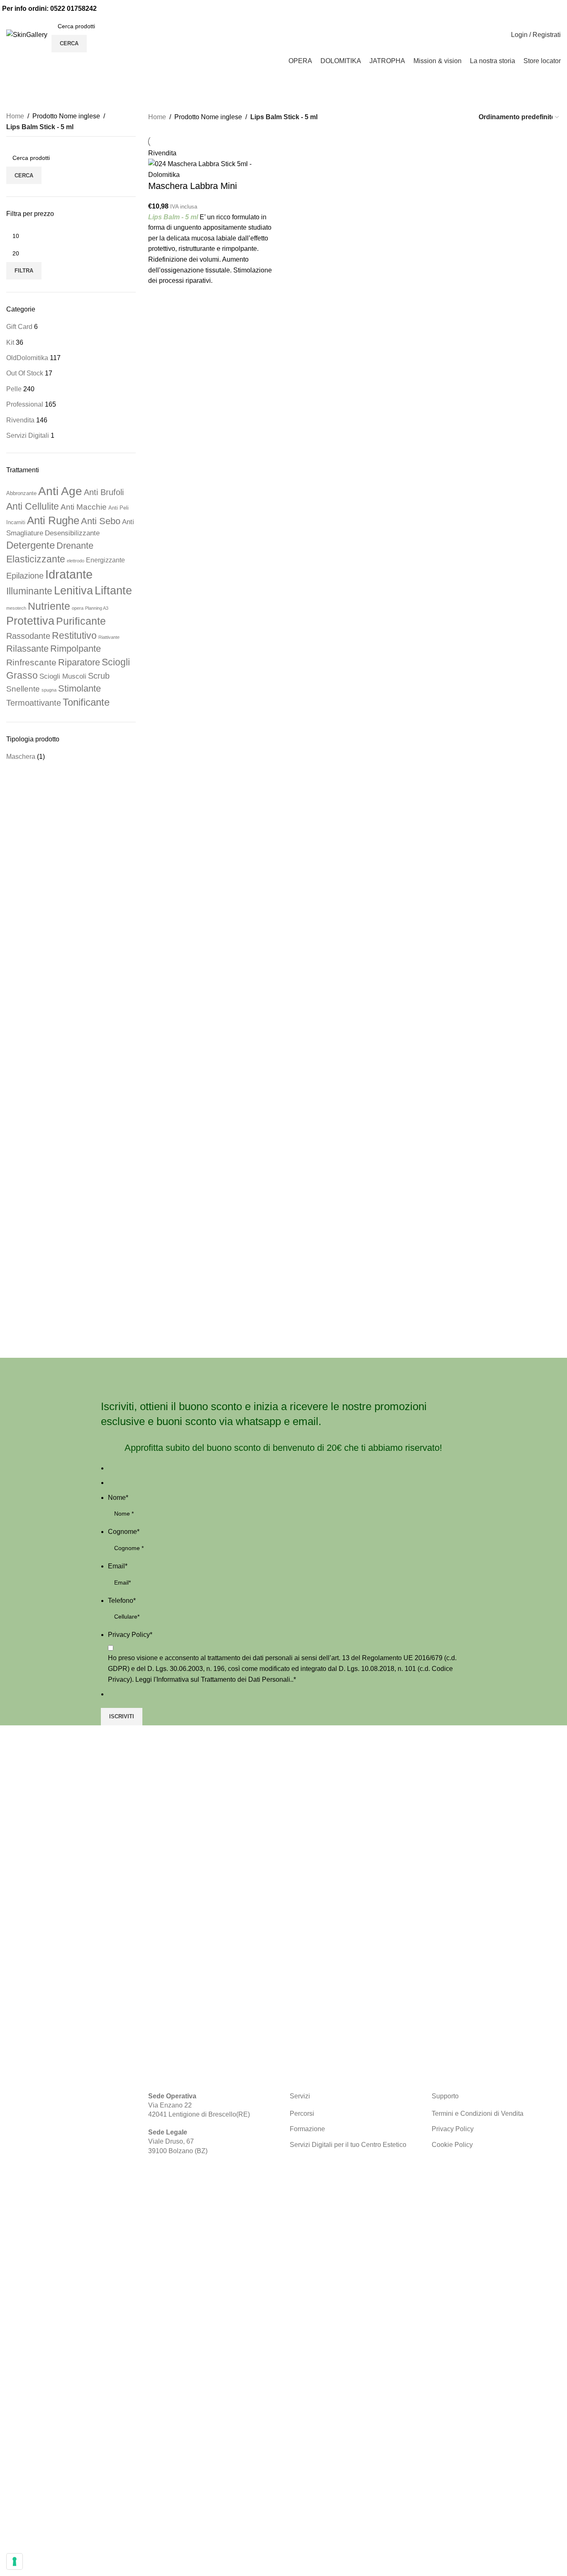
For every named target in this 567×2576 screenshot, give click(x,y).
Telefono (122, 1601)
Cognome (124, 1532)
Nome (118, 1498)
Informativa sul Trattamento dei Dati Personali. (224, 1679)
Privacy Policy (130, 1635)
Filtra (24, 271)
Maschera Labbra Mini (193, 186)
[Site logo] (27, 34)
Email (118, 1566)
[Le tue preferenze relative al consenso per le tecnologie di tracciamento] (15, 2561)
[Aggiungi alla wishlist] (159, 297)
